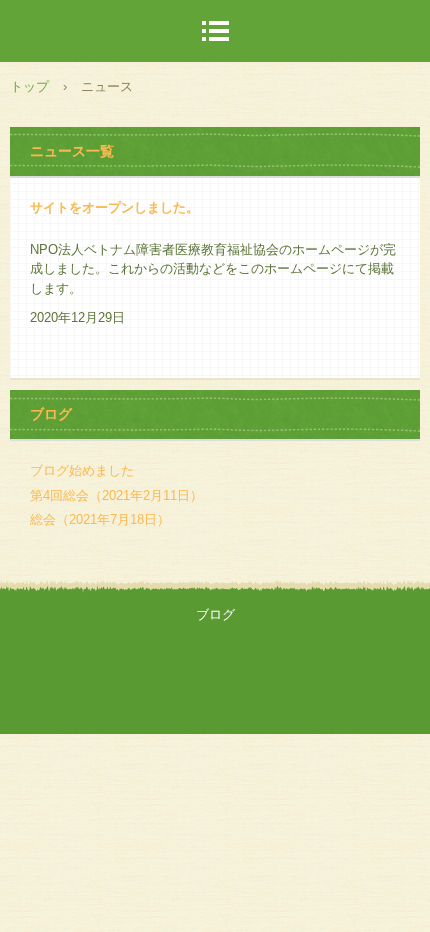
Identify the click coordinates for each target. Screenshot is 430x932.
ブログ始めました (82, 470)
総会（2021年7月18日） (100, 519)
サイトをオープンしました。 (114, 207)
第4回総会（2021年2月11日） (116, 495)
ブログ (51, 414)
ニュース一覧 (72, 151)
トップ (29, 86)
